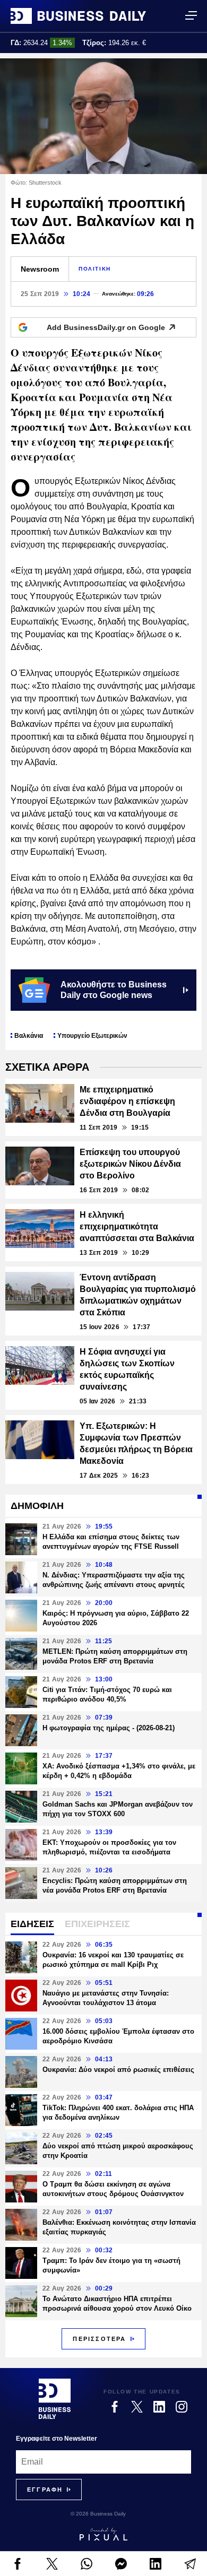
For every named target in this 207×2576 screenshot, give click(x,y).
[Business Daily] (78, 16)
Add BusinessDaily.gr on (106, 327)
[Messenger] (121, 2564)
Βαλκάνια (29, 1036)
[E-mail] (190, 2564)
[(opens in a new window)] (17, 2564)
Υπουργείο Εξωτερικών (92, 1036)
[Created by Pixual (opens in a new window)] (103, 2534)
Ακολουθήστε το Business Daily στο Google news (114, 990)
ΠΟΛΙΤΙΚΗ (95, 269)
